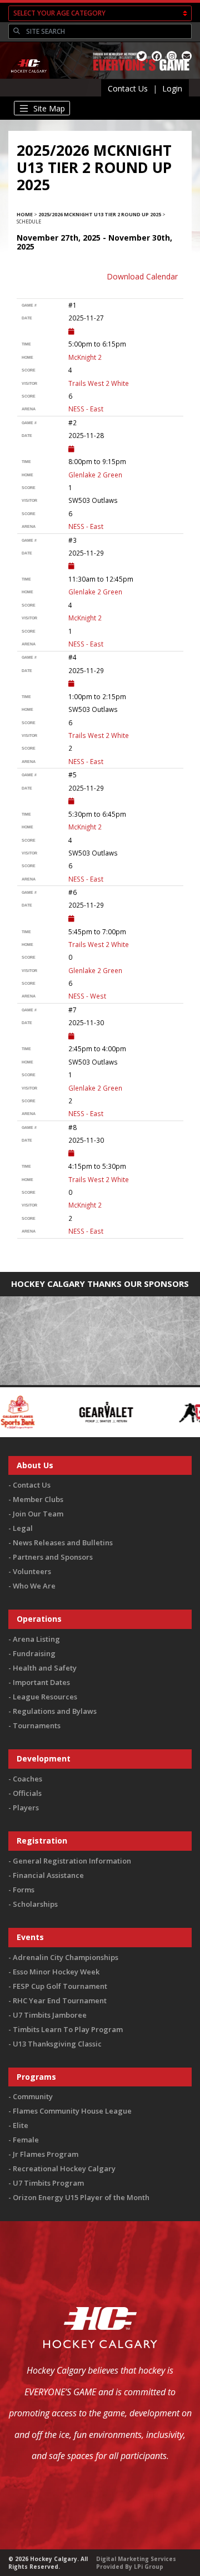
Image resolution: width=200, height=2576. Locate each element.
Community (33, 2096)
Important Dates (41, 1682)
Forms (24, 1890)
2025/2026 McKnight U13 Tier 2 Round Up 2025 (100, 214)
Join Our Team (38, 1514)
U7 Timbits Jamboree (50, 2015)
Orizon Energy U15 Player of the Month (81, 2197)
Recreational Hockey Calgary (64, 2168)
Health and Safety (45, 1668)
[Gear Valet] (61, 1411)
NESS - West (87, 996)
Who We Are (34, 1586)
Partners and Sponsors (53, 1557)
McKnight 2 (85, 357)
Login (172, 88)
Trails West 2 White (99, 383)
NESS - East (86, 409)
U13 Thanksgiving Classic (57, 2044)
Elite (21, 2125)
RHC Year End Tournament (60, 2000)
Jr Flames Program (46, 2154)
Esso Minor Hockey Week (56, 1972)
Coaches (27, 1779)
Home (25, 214)
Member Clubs (38, 1499)
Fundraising (34, 1653)
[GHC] (158, 1411)
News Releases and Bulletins (63, 1542)
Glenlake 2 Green (95, 475)
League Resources (45, 1697)
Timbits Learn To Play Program (68, 2029)
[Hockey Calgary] (29, 78)
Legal (23, 1528)
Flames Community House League (72, 2111)
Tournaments (37, 1725)
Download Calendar (142, 276)
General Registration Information (72, 1861)
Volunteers (32, 1571)
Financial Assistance (48, 1875)
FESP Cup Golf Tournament (60, 1986)
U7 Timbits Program (48, 2183)
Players (26, 1808)
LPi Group (149, 2567)
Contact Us (128, 88)
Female (26, 2140)
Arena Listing (36, 1639)
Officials (27, 1793)
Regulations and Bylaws (55, 1711)
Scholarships (35, 1904)
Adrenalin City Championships (66, 1957)
